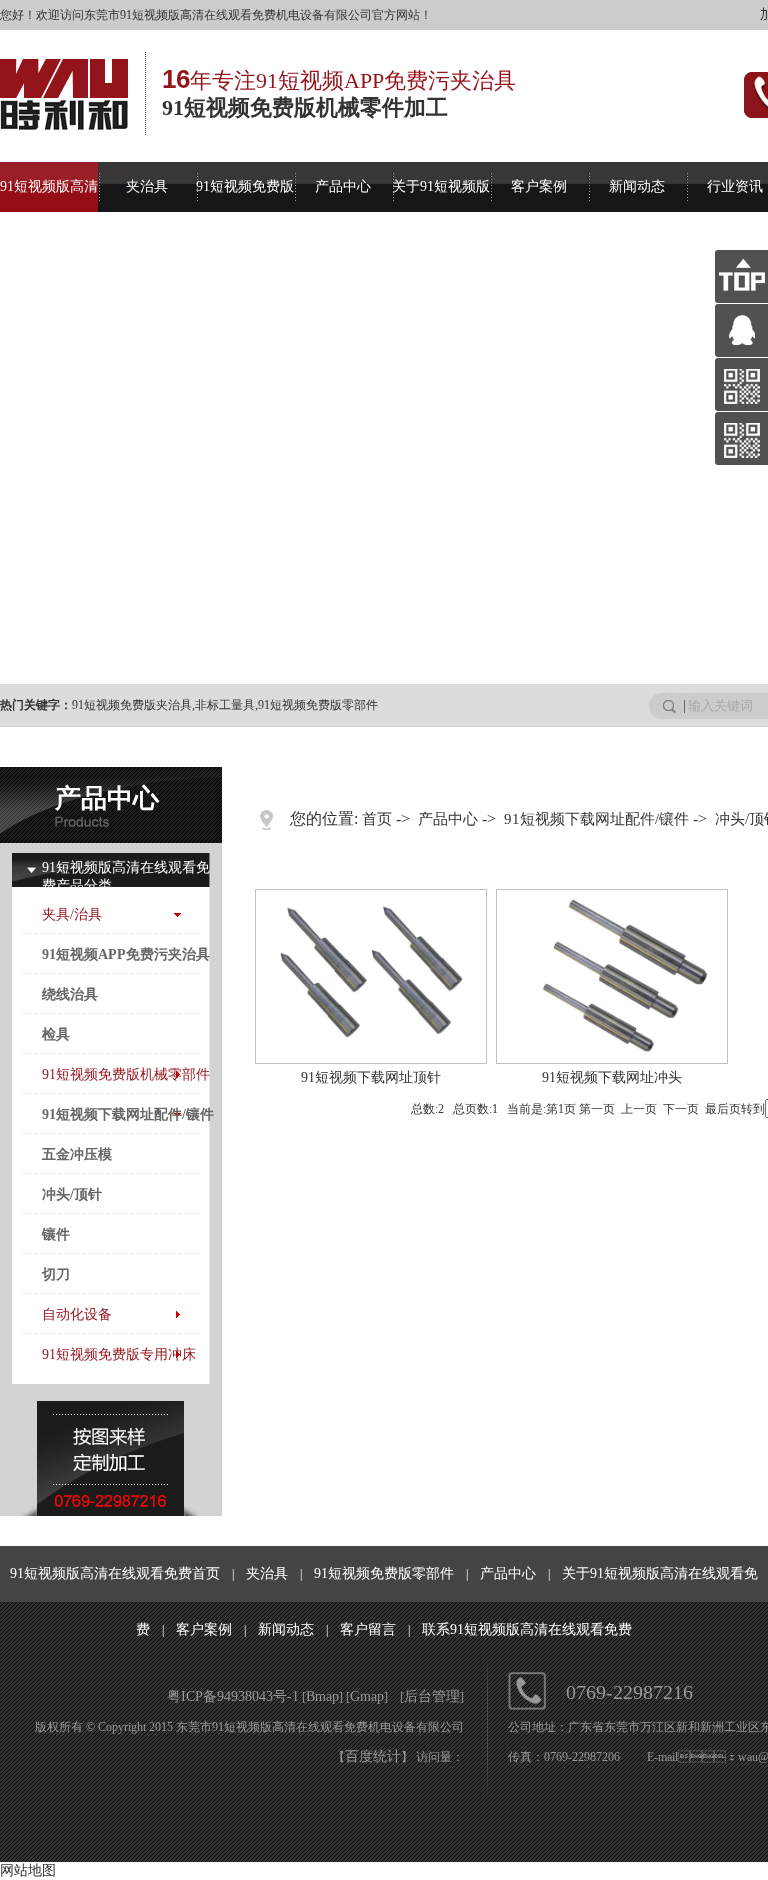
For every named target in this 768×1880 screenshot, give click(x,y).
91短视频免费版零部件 (318, 705)
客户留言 (368, 1629)
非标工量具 (225, 705)
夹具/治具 (72, 914)
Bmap (322, 1696)
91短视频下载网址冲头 (612, 1077)
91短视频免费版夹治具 (132, 705)
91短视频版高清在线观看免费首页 (115, 1573)
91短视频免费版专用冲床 (119, 1354)
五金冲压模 (77, 1154)
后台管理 (432, 1696)
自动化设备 (77, 1314)
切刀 (56, 1274)
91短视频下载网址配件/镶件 (128, 1114)
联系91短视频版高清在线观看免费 (527, 1629)
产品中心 (343, 186)
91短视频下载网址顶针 (371, 1077)
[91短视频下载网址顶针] (371, 1059)
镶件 (56, 1234)
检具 (56, 1034)
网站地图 (28, 1870)
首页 (377, 819)
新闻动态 (637, 186)
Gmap (367, 1696)
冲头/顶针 (72, 1194)
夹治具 (147, 186)
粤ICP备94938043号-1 (233, 1696)
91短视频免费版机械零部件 (126, 1074)
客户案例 (539, 186)
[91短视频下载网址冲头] (612, 1059)
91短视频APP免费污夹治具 (126, 954)
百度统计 (373, 1756)
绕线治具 (70, 994)
